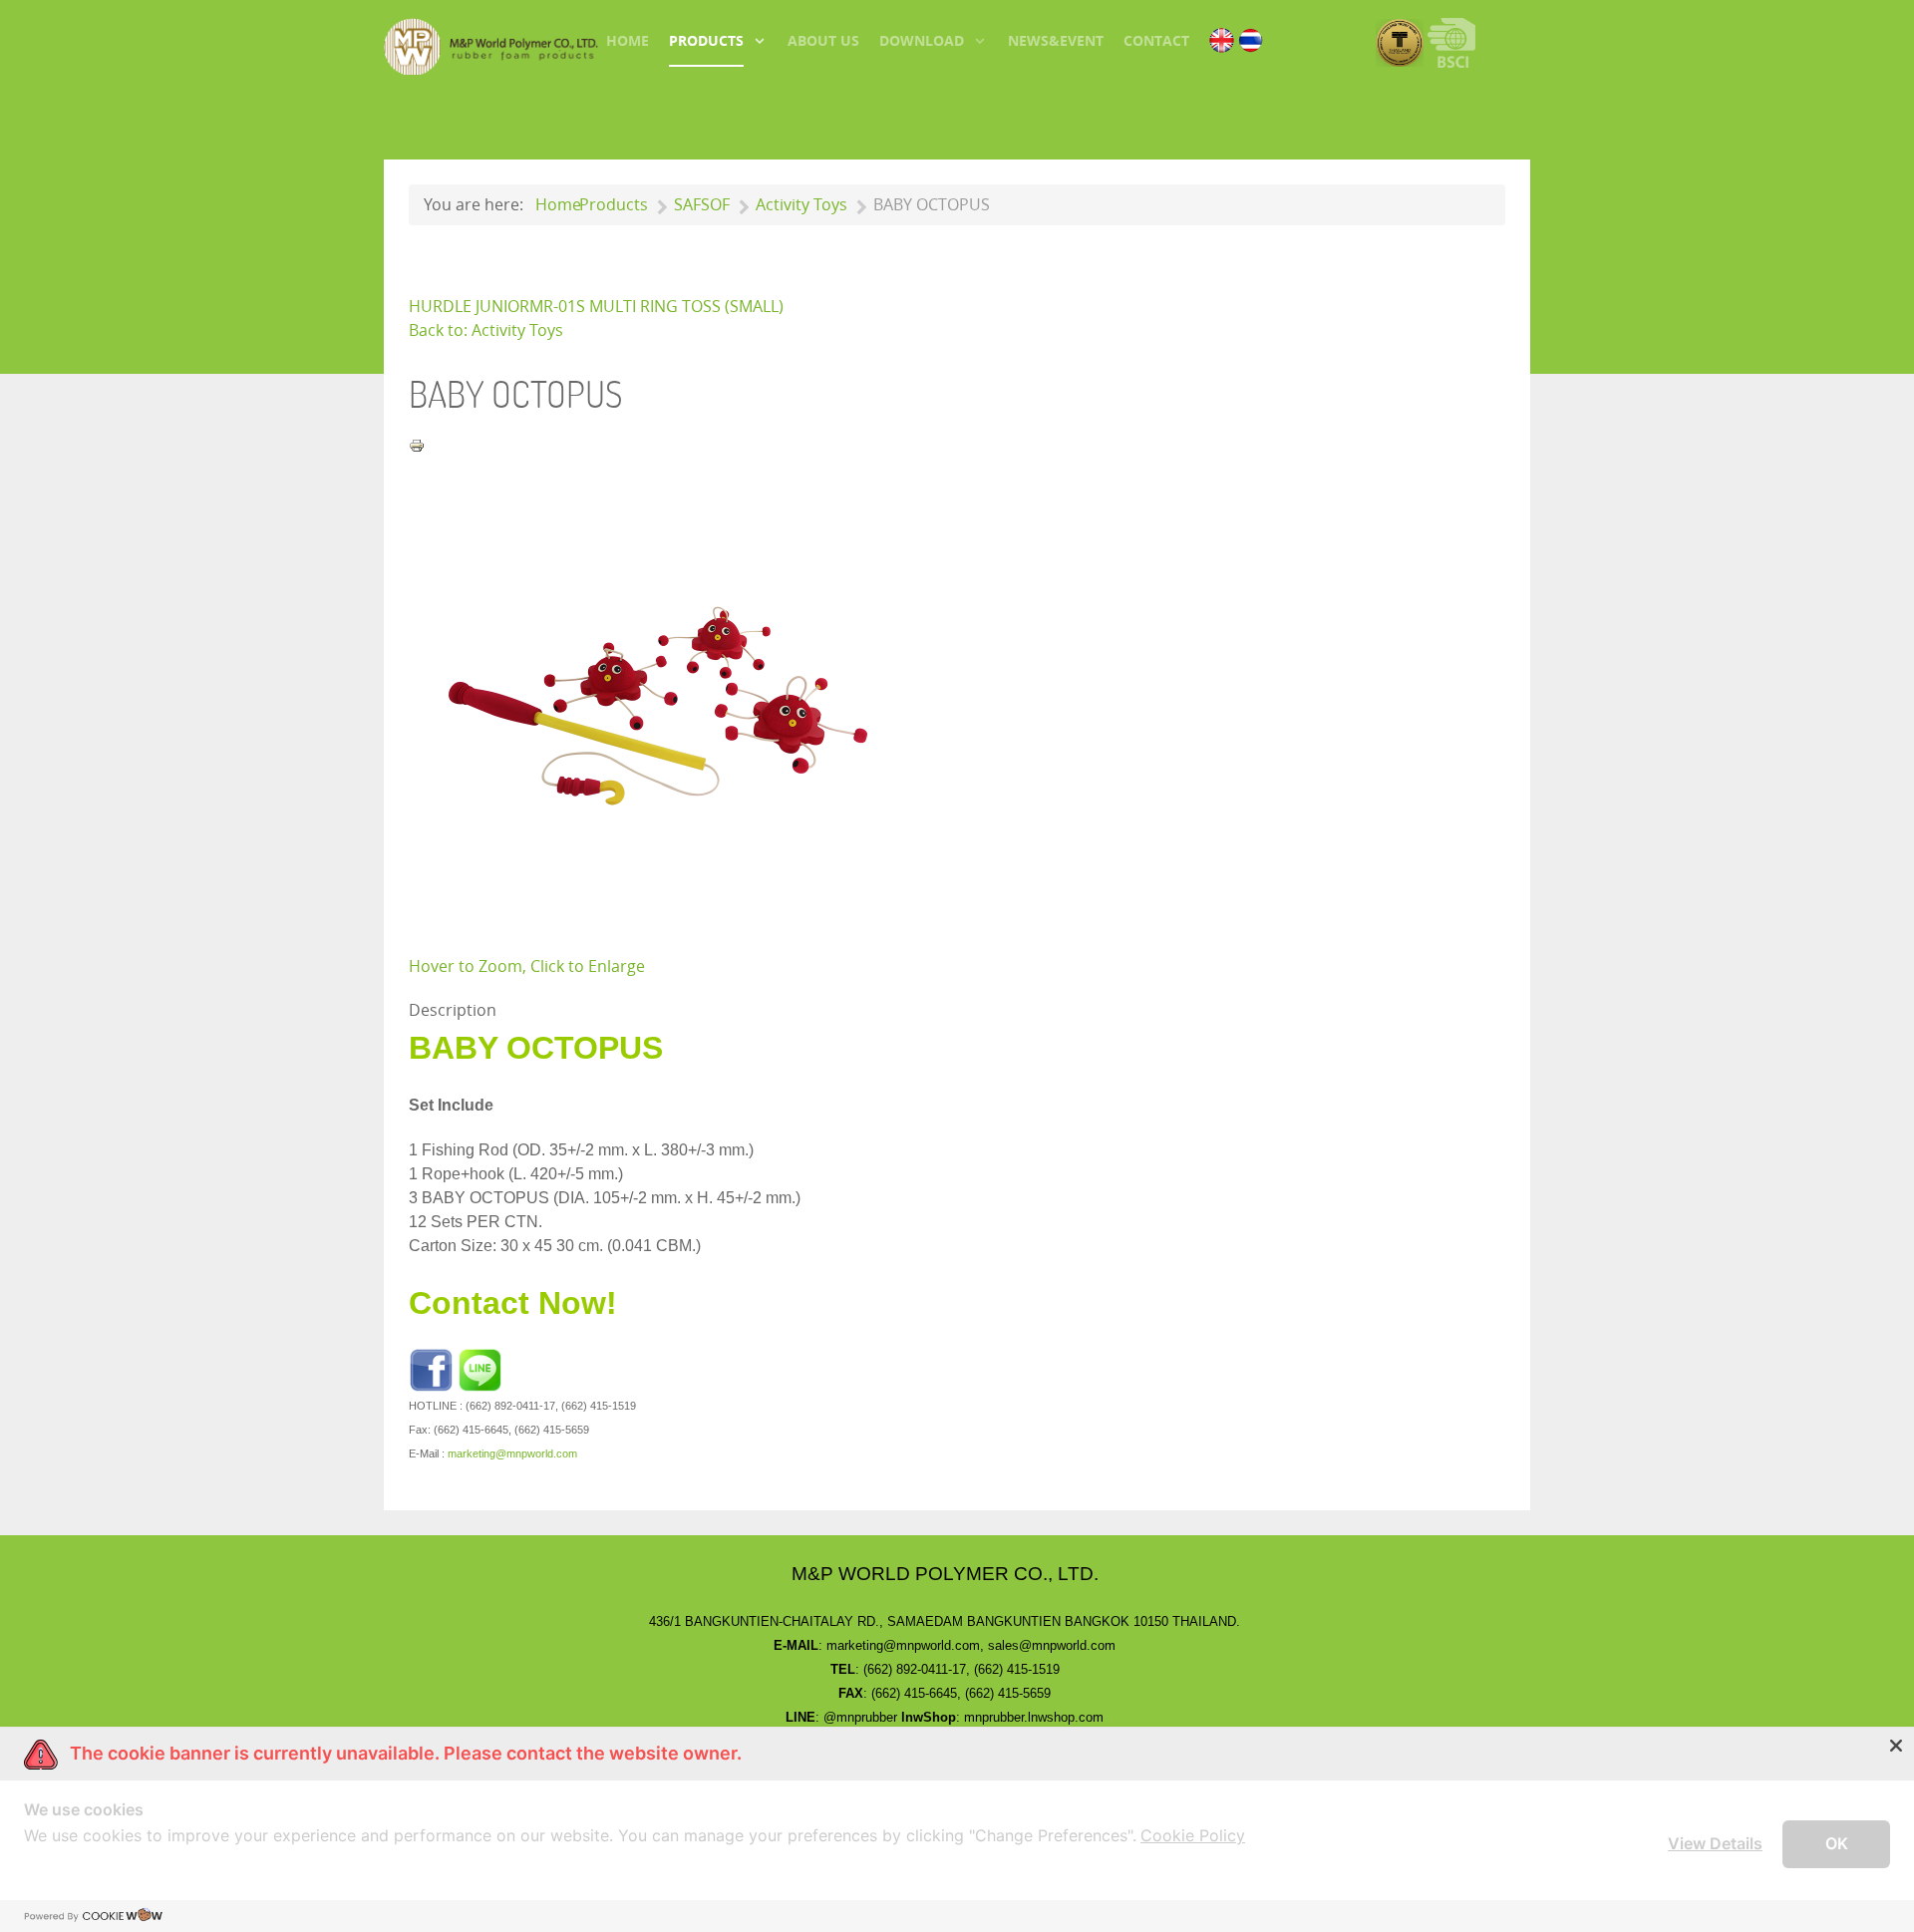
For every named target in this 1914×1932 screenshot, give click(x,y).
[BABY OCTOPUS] (658, 704)
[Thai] (1251, 38)
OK (1837, 1843)
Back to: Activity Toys (486, 330)
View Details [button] (1715, 1843)
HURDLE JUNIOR (469, 307)
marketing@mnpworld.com (512, 1453)
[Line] (480, 1369)
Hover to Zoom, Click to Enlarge (527, 966)
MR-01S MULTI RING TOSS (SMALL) (656, 307)
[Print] (417, 444)
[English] (1222, 38)
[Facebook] (431, 1369)
